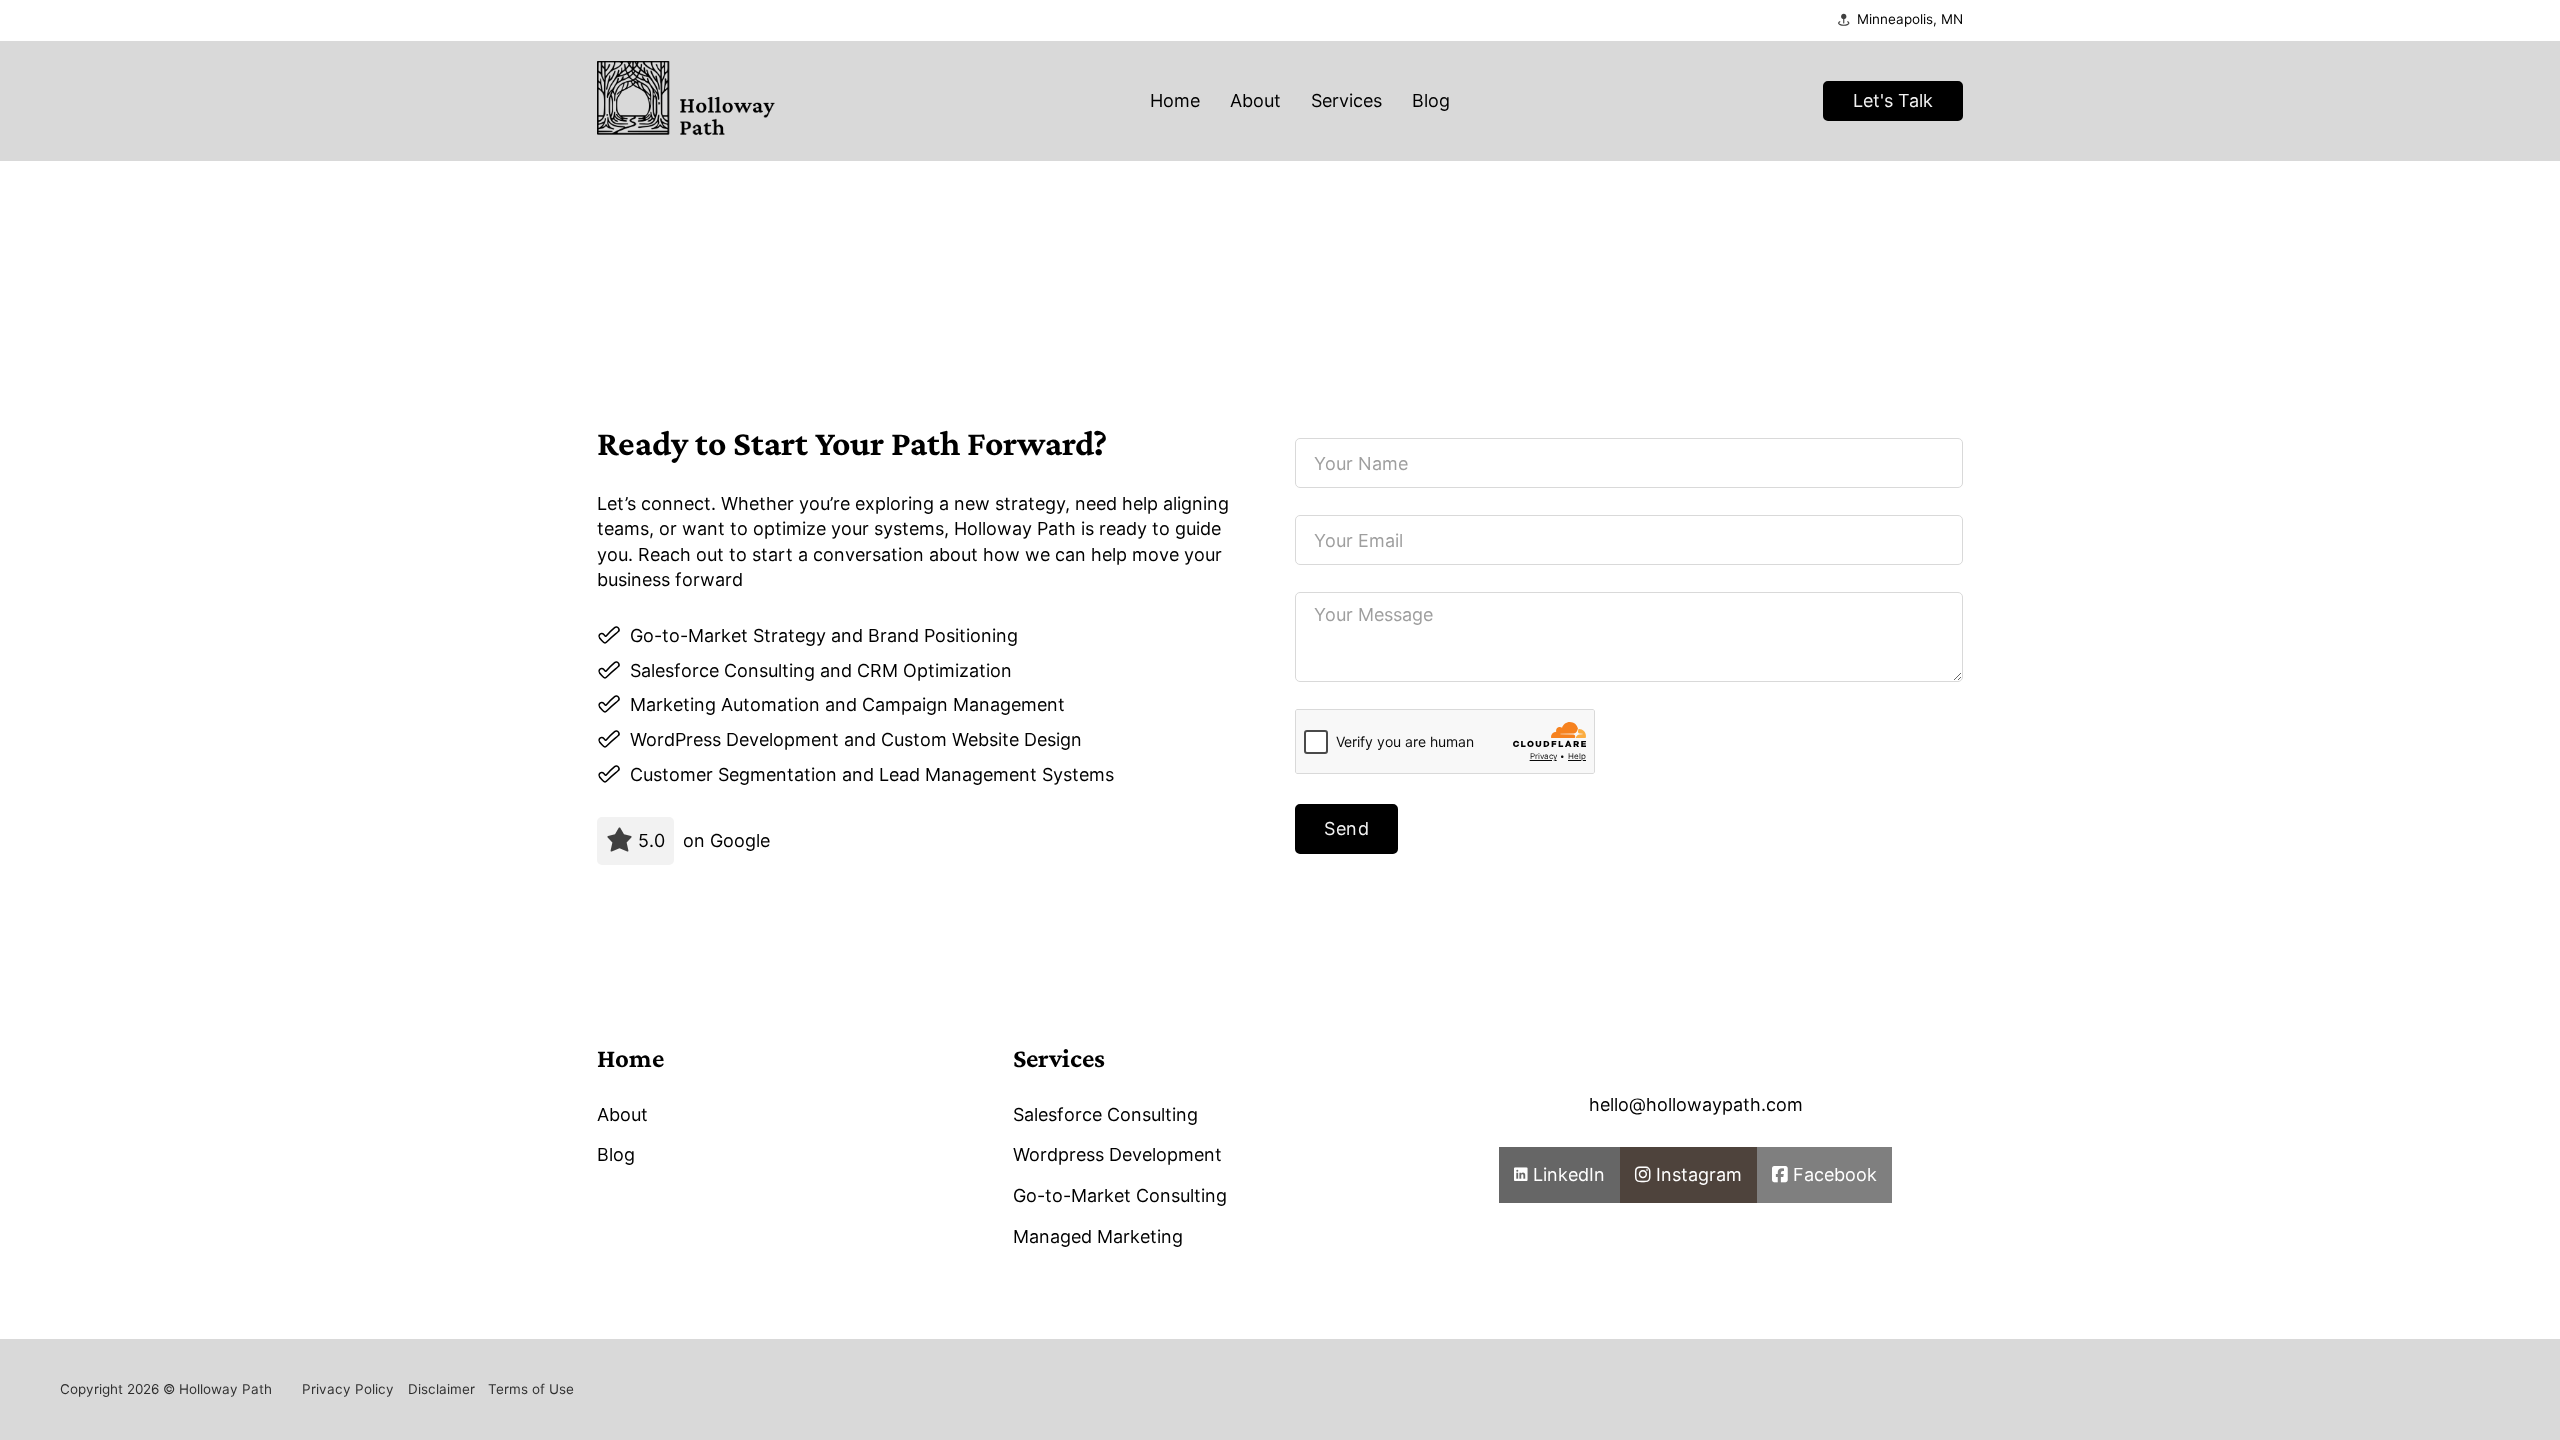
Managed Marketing (1098, 1236)
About (1255, 100)
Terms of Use (531, 1389)
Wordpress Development (1117, 1154)
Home (1175, 100)
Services (1346, 100)
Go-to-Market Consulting (1120, 1195)
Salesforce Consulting (1105, 1114)
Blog (1431, 100)
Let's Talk (1893, 100)
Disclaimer (441, 1389)
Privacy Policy (348, 1389)
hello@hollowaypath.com (1696, 1104)
